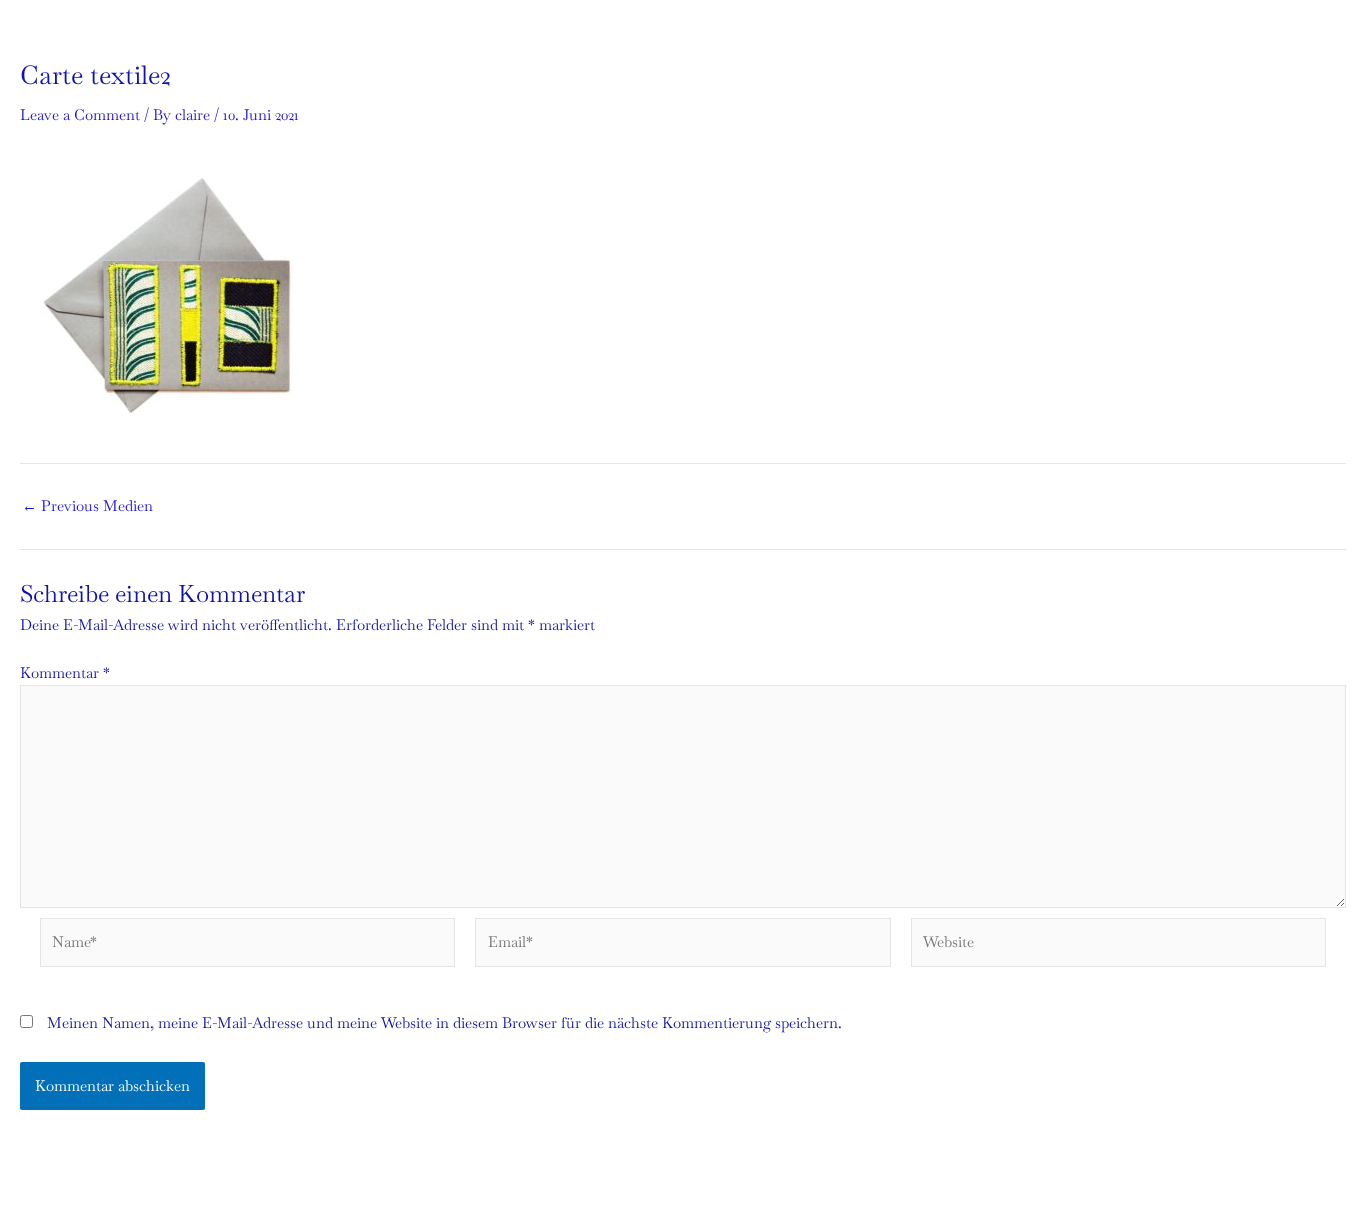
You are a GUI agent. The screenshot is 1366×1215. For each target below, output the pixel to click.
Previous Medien (87, 505)
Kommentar (65, 672)
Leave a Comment (80, 114)
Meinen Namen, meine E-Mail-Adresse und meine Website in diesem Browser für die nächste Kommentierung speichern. (444, 1022)
